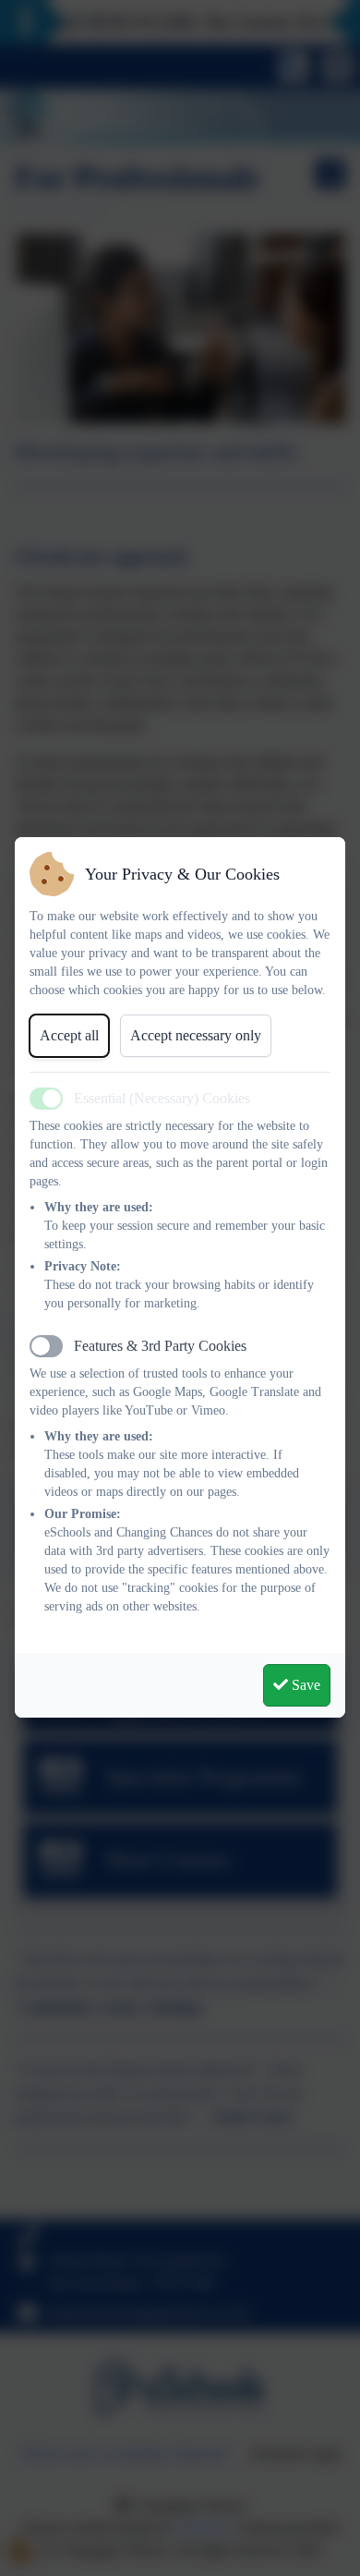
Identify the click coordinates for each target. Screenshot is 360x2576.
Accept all (69, 1035)
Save (304, 1685)
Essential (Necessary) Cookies (162, 1098)
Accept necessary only (196, 1035)
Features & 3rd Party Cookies (160, 1346)
